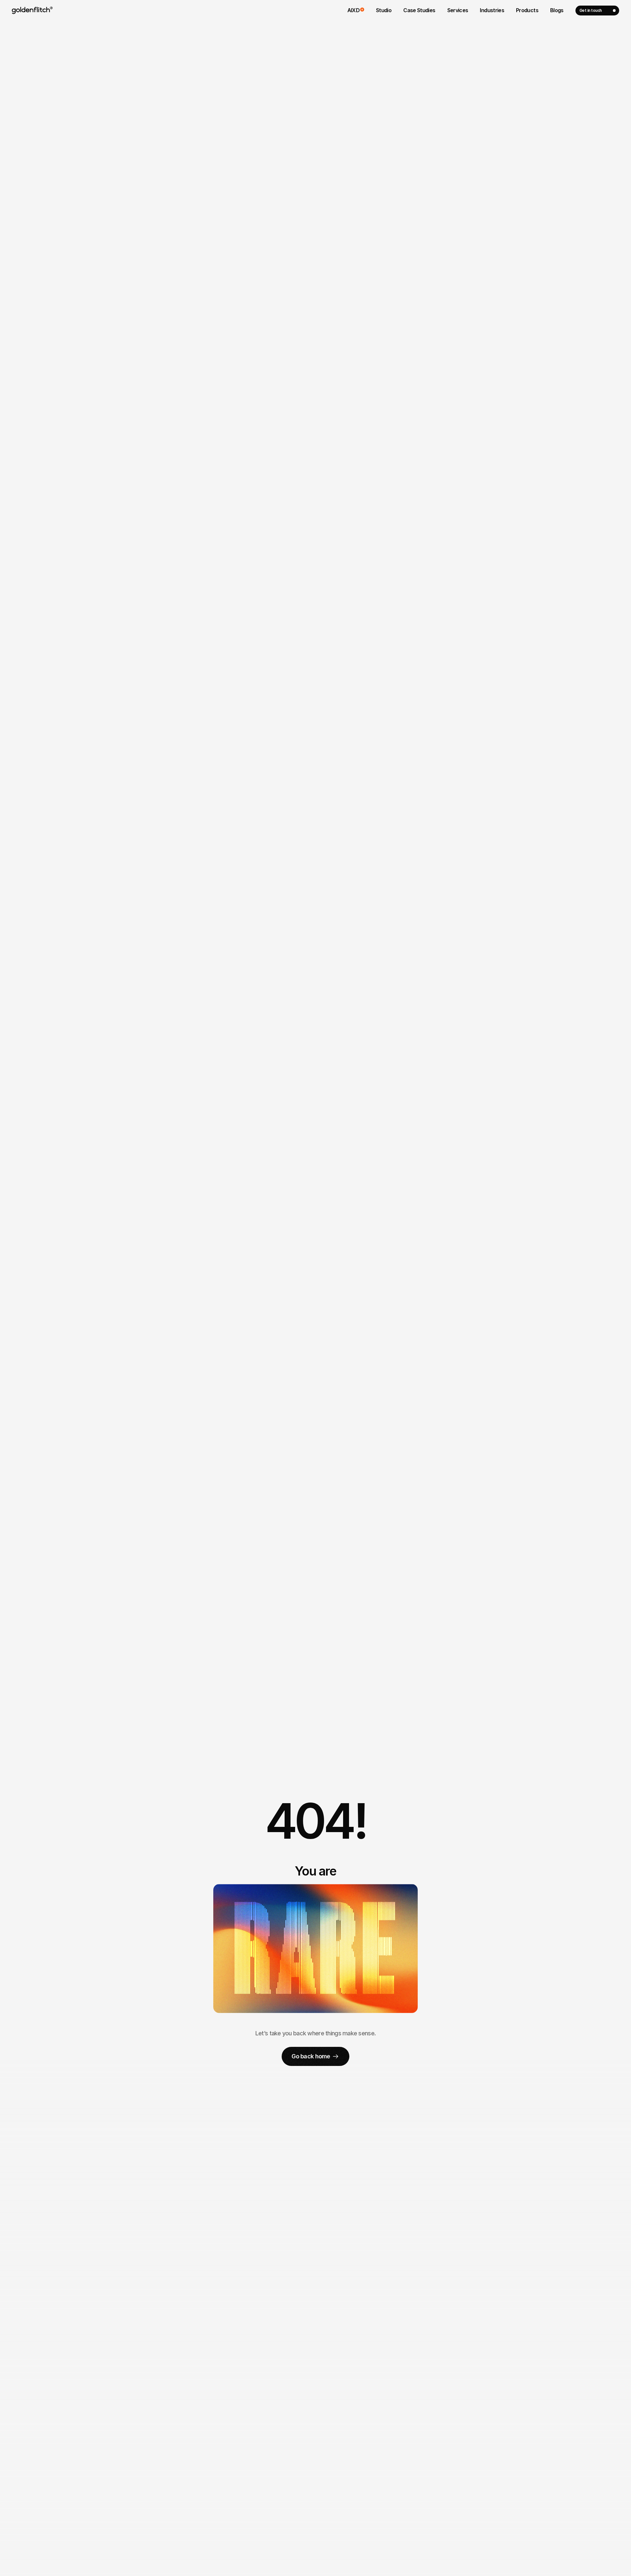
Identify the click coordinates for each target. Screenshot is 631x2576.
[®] (31, 11)
